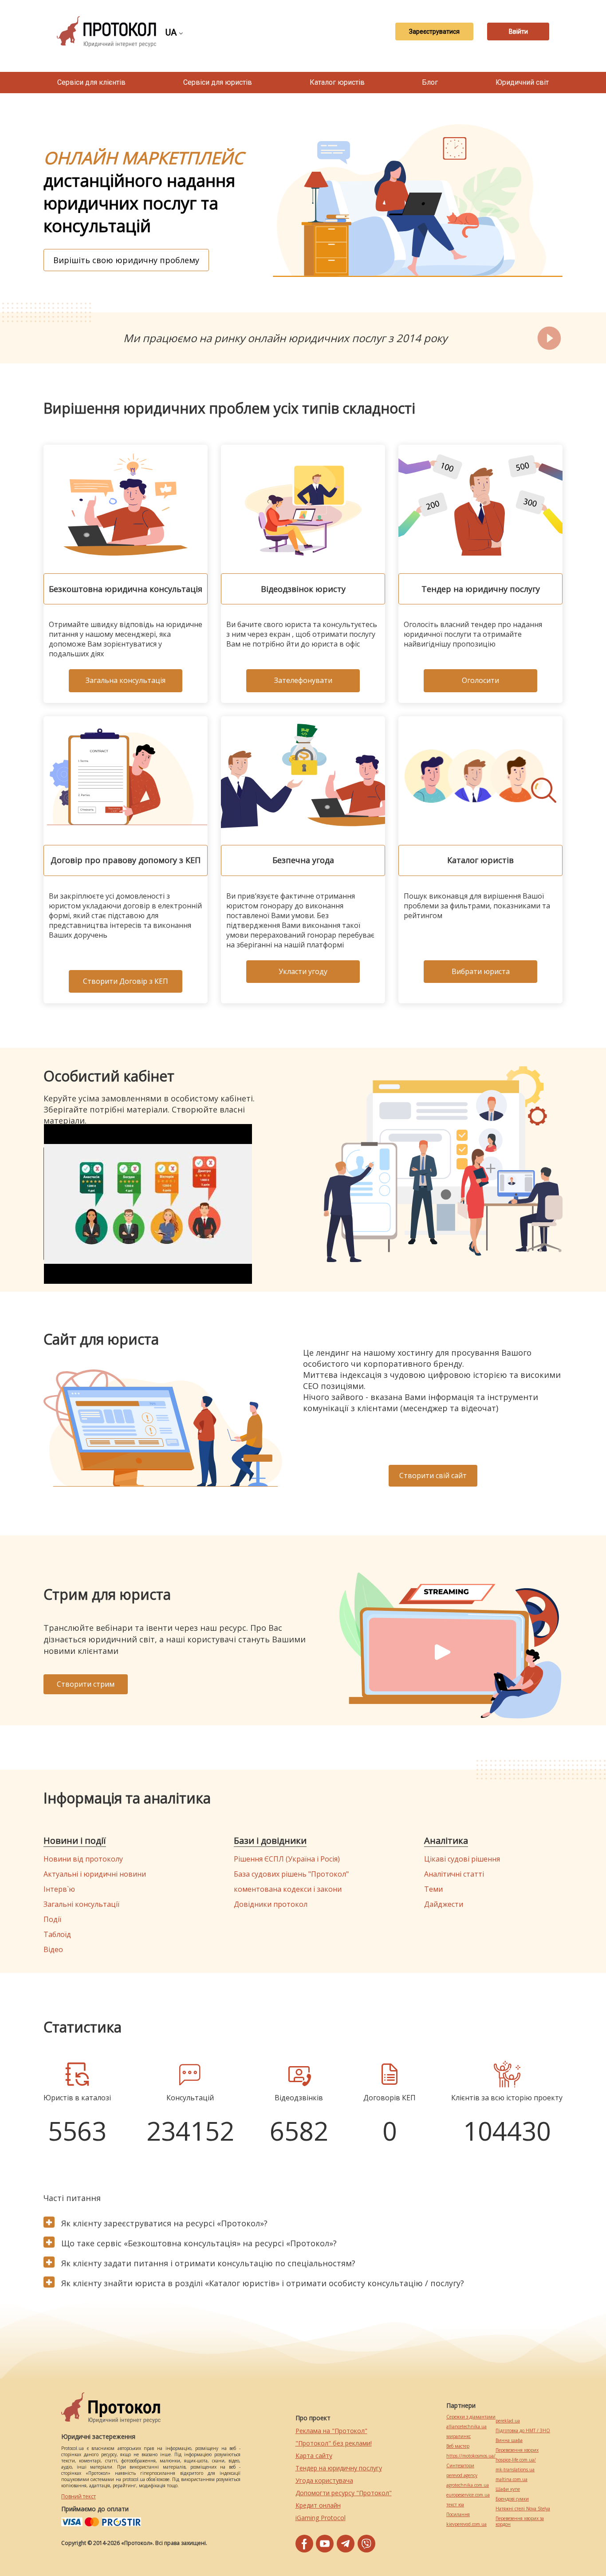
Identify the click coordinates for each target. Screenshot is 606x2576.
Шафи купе (508, 2489)
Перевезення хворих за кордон (520, 2521)
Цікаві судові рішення (462, 1859)
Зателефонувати (303, 680)
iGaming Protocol (321, 2518)
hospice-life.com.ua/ (516, 2460)
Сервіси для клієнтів (91, 82)
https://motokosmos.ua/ (471, 2456)
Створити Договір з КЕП (126, 981)
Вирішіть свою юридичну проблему (126, 260)
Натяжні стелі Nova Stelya (523, 2509)
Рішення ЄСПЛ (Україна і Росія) (287, 1859)
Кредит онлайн (318, 2505)
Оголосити (480, 680)
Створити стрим (86, 1684)
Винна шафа (509, 2440)
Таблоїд (57, 1934)
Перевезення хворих (517, 2450)
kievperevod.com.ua (466, 2524)
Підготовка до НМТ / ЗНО (523, 2431)
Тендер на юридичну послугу (339, 2468)
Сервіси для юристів (218, 82)
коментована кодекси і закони (288, 1889)
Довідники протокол (271, 1904)
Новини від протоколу (83, 1859)
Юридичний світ (522, 82)
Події (52, 1919)
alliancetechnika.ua (466, 2427)
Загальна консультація (126, 680)
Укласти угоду (303, 971)
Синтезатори (460, 2466)
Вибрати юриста (481, 971)
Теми (433, 1889)
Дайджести (444, 1904)
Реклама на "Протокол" (331, 2431)
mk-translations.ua (515, 2470)
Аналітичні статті (454, 1874)
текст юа (455, 2505)
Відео (53, 1949)
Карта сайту (314, 2456)
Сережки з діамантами (471, 2417)
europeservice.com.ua (468, 2495)
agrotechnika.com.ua (468, 2485)
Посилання (458, 2515)
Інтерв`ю (59, 1889)
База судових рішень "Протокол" (291, 1874)
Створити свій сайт (433, 1475)
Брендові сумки (512, 2499)
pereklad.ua (508, 2421)
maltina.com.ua (512, 2479)
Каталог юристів (337, 82)
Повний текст (79, 2496)
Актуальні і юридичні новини (95, 1874)
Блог (430, 82)
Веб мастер (458, 2446)
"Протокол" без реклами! (334, 2443)
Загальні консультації (81, 1904)
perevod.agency (462, 2475)
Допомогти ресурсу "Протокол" (344, 2493)
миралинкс (458, 2436)
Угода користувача (324, 2480)
